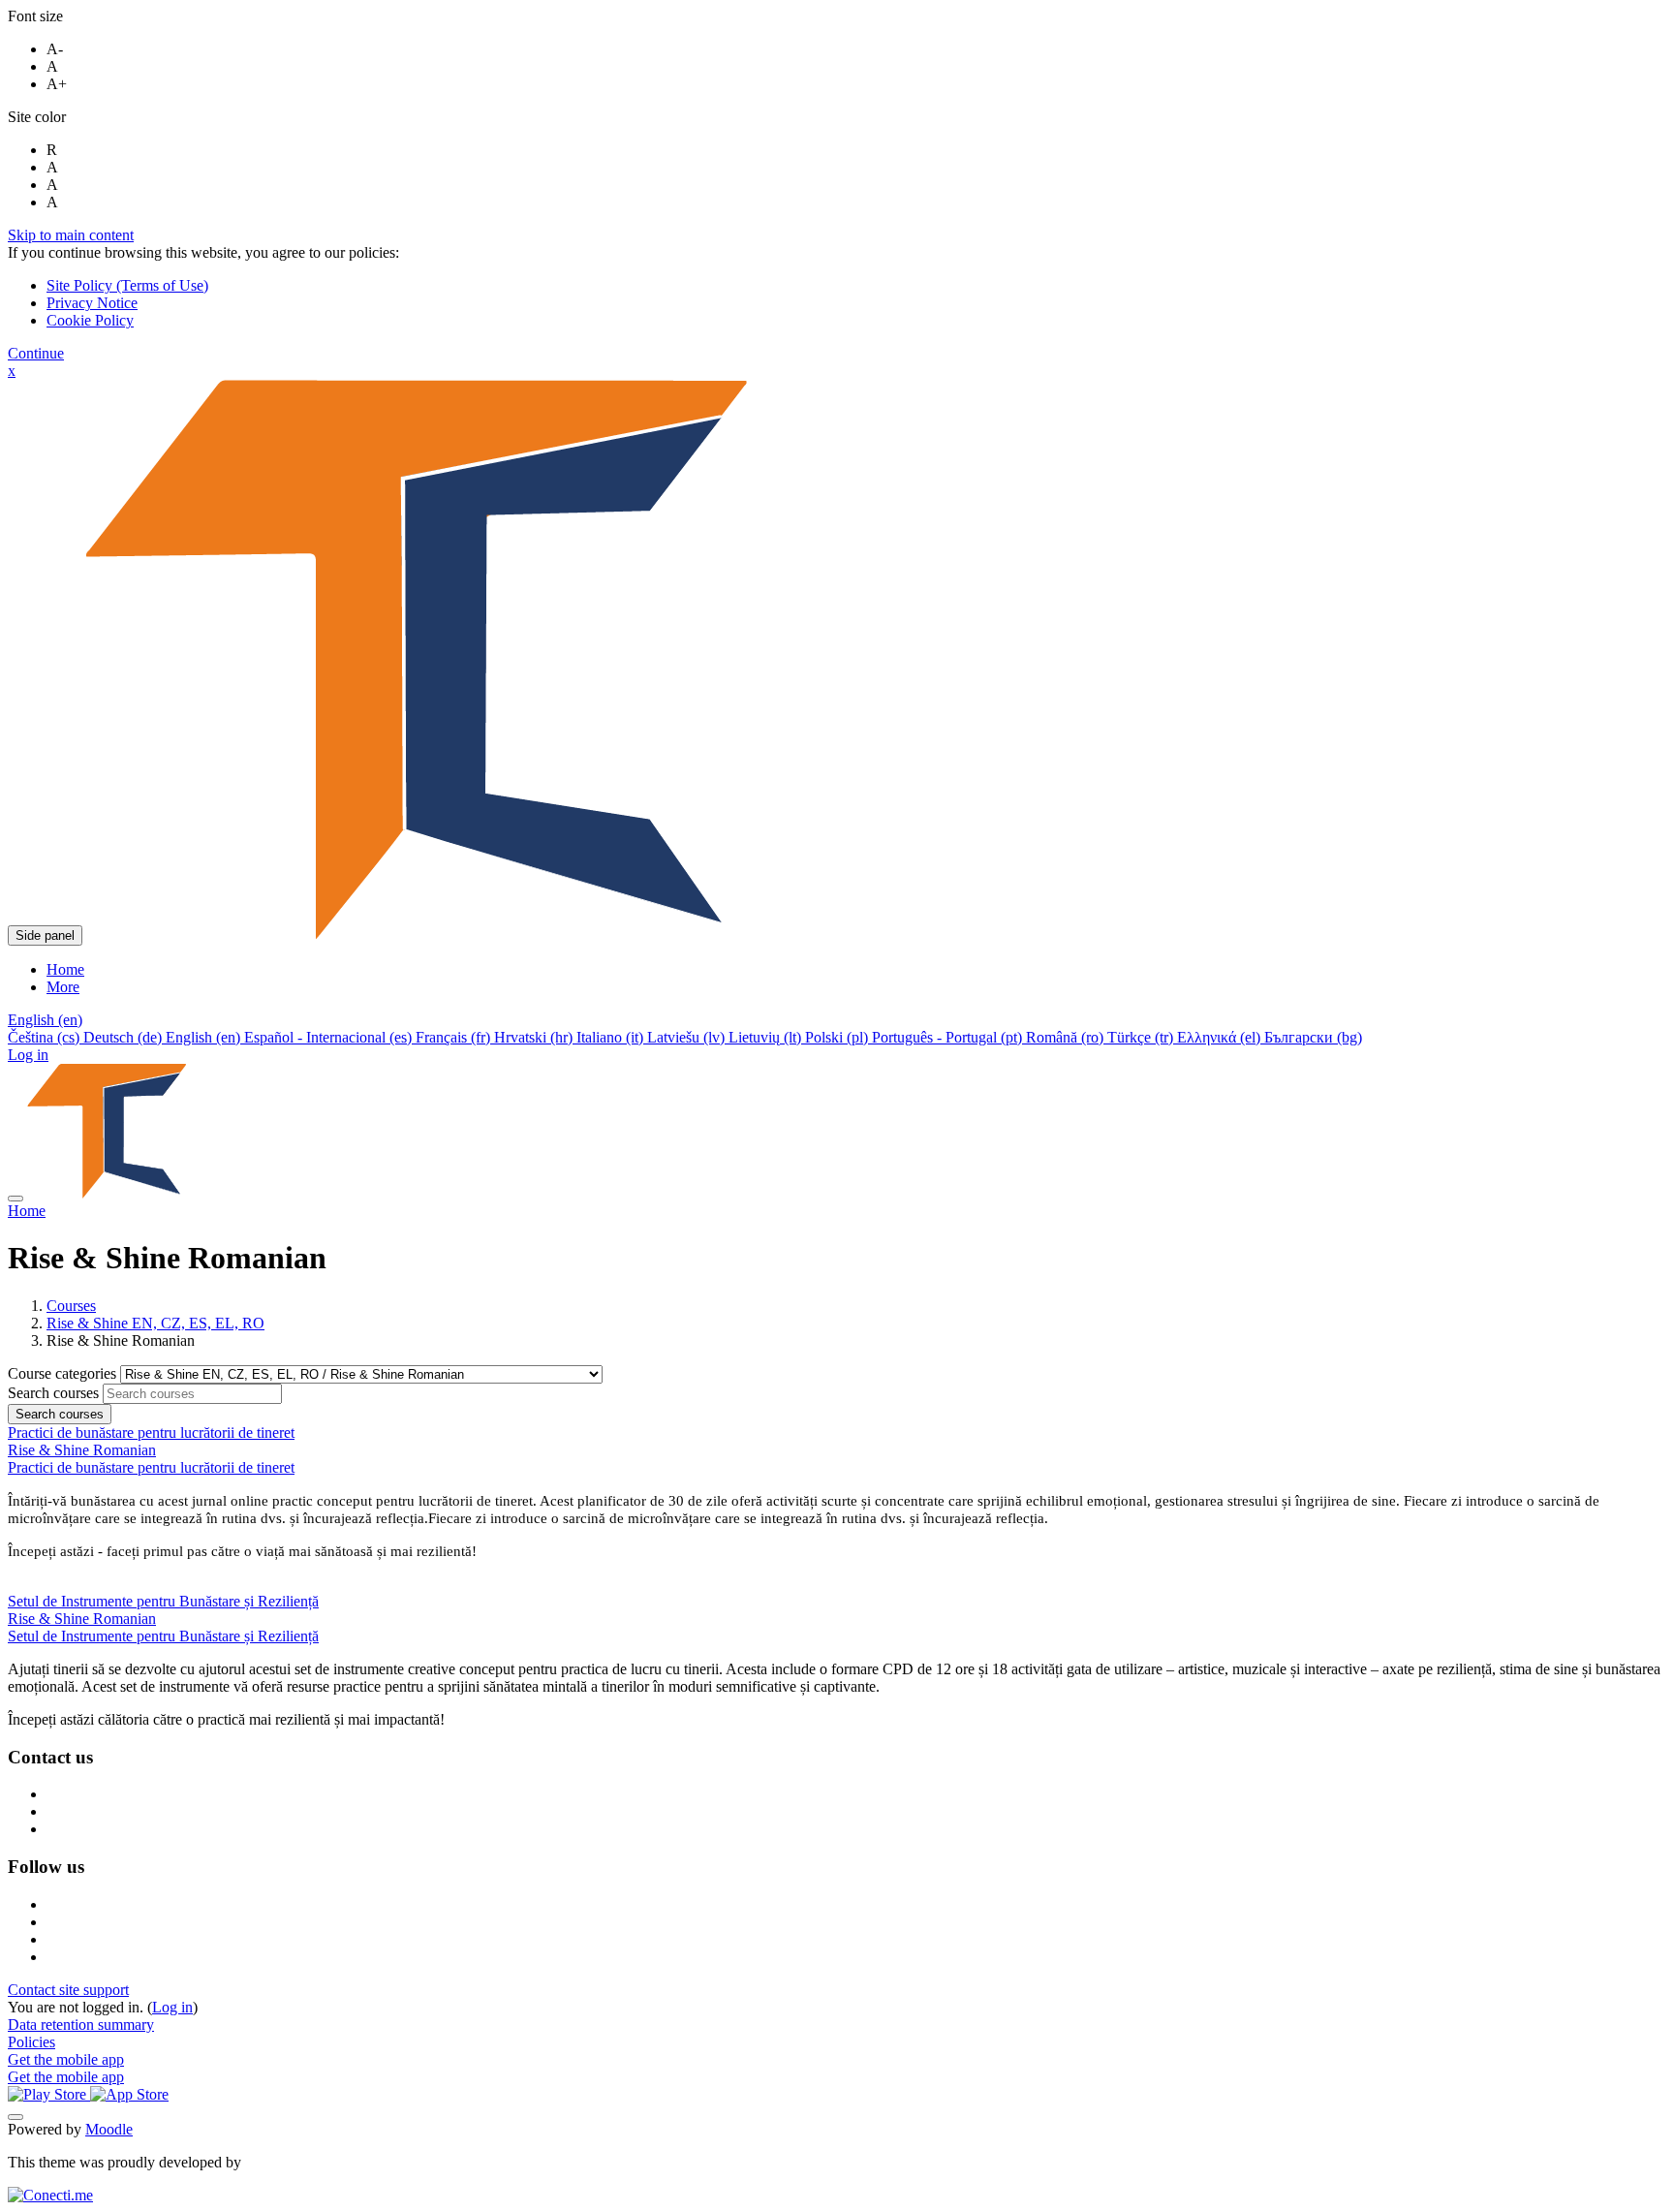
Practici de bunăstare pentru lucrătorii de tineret (151, 1467)
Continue (36, 353)
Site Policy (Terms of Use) (127, 285)
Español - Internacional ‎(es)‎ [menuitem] (330, 1037)
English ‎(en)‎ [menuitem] (205, 1037)
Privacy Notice (92, 303)
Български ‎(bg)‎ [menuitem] (1313, 1037)
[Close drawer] (15, 1199)
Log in (28, 1055)
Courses (71, 1306)
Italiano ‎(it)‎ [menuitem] (612, 1037)
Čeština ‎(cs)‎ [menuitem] (46, 1037)
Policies (31, 2042)
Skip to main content (71, 235)
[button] (45, 1020)
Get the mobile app (66, 2059)
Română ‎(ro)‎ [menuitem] (1067, 1037)
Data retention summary (81, 2025)
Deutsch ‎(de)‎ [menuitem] (124, 1037)
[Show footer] (15, 2117)
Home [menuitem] (65, 969)
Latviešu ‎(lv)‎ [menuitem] (688, 1037)
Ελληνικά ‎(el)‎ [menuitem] (1221, 1037)
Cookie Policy (90, 320)
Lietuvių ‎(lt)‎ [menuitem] (767, 1037)
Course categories (64, 1373)
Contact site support (68, 1990)
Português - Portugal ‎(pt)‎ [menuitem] (949, 1037)
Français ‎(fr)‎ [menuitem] (455, 1037)
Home (27, 1211)
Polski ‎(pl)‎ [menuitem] (838, 1037)
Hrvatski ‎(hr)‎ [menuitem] (535, 1037)
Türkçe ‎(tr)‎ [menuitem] (1142, 1037)
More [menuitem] (63, 987)
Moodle (109, 2129)
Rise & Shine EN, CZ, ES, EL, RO (155, 1323)
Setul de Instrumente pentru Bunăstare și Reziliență (163, 1636)
